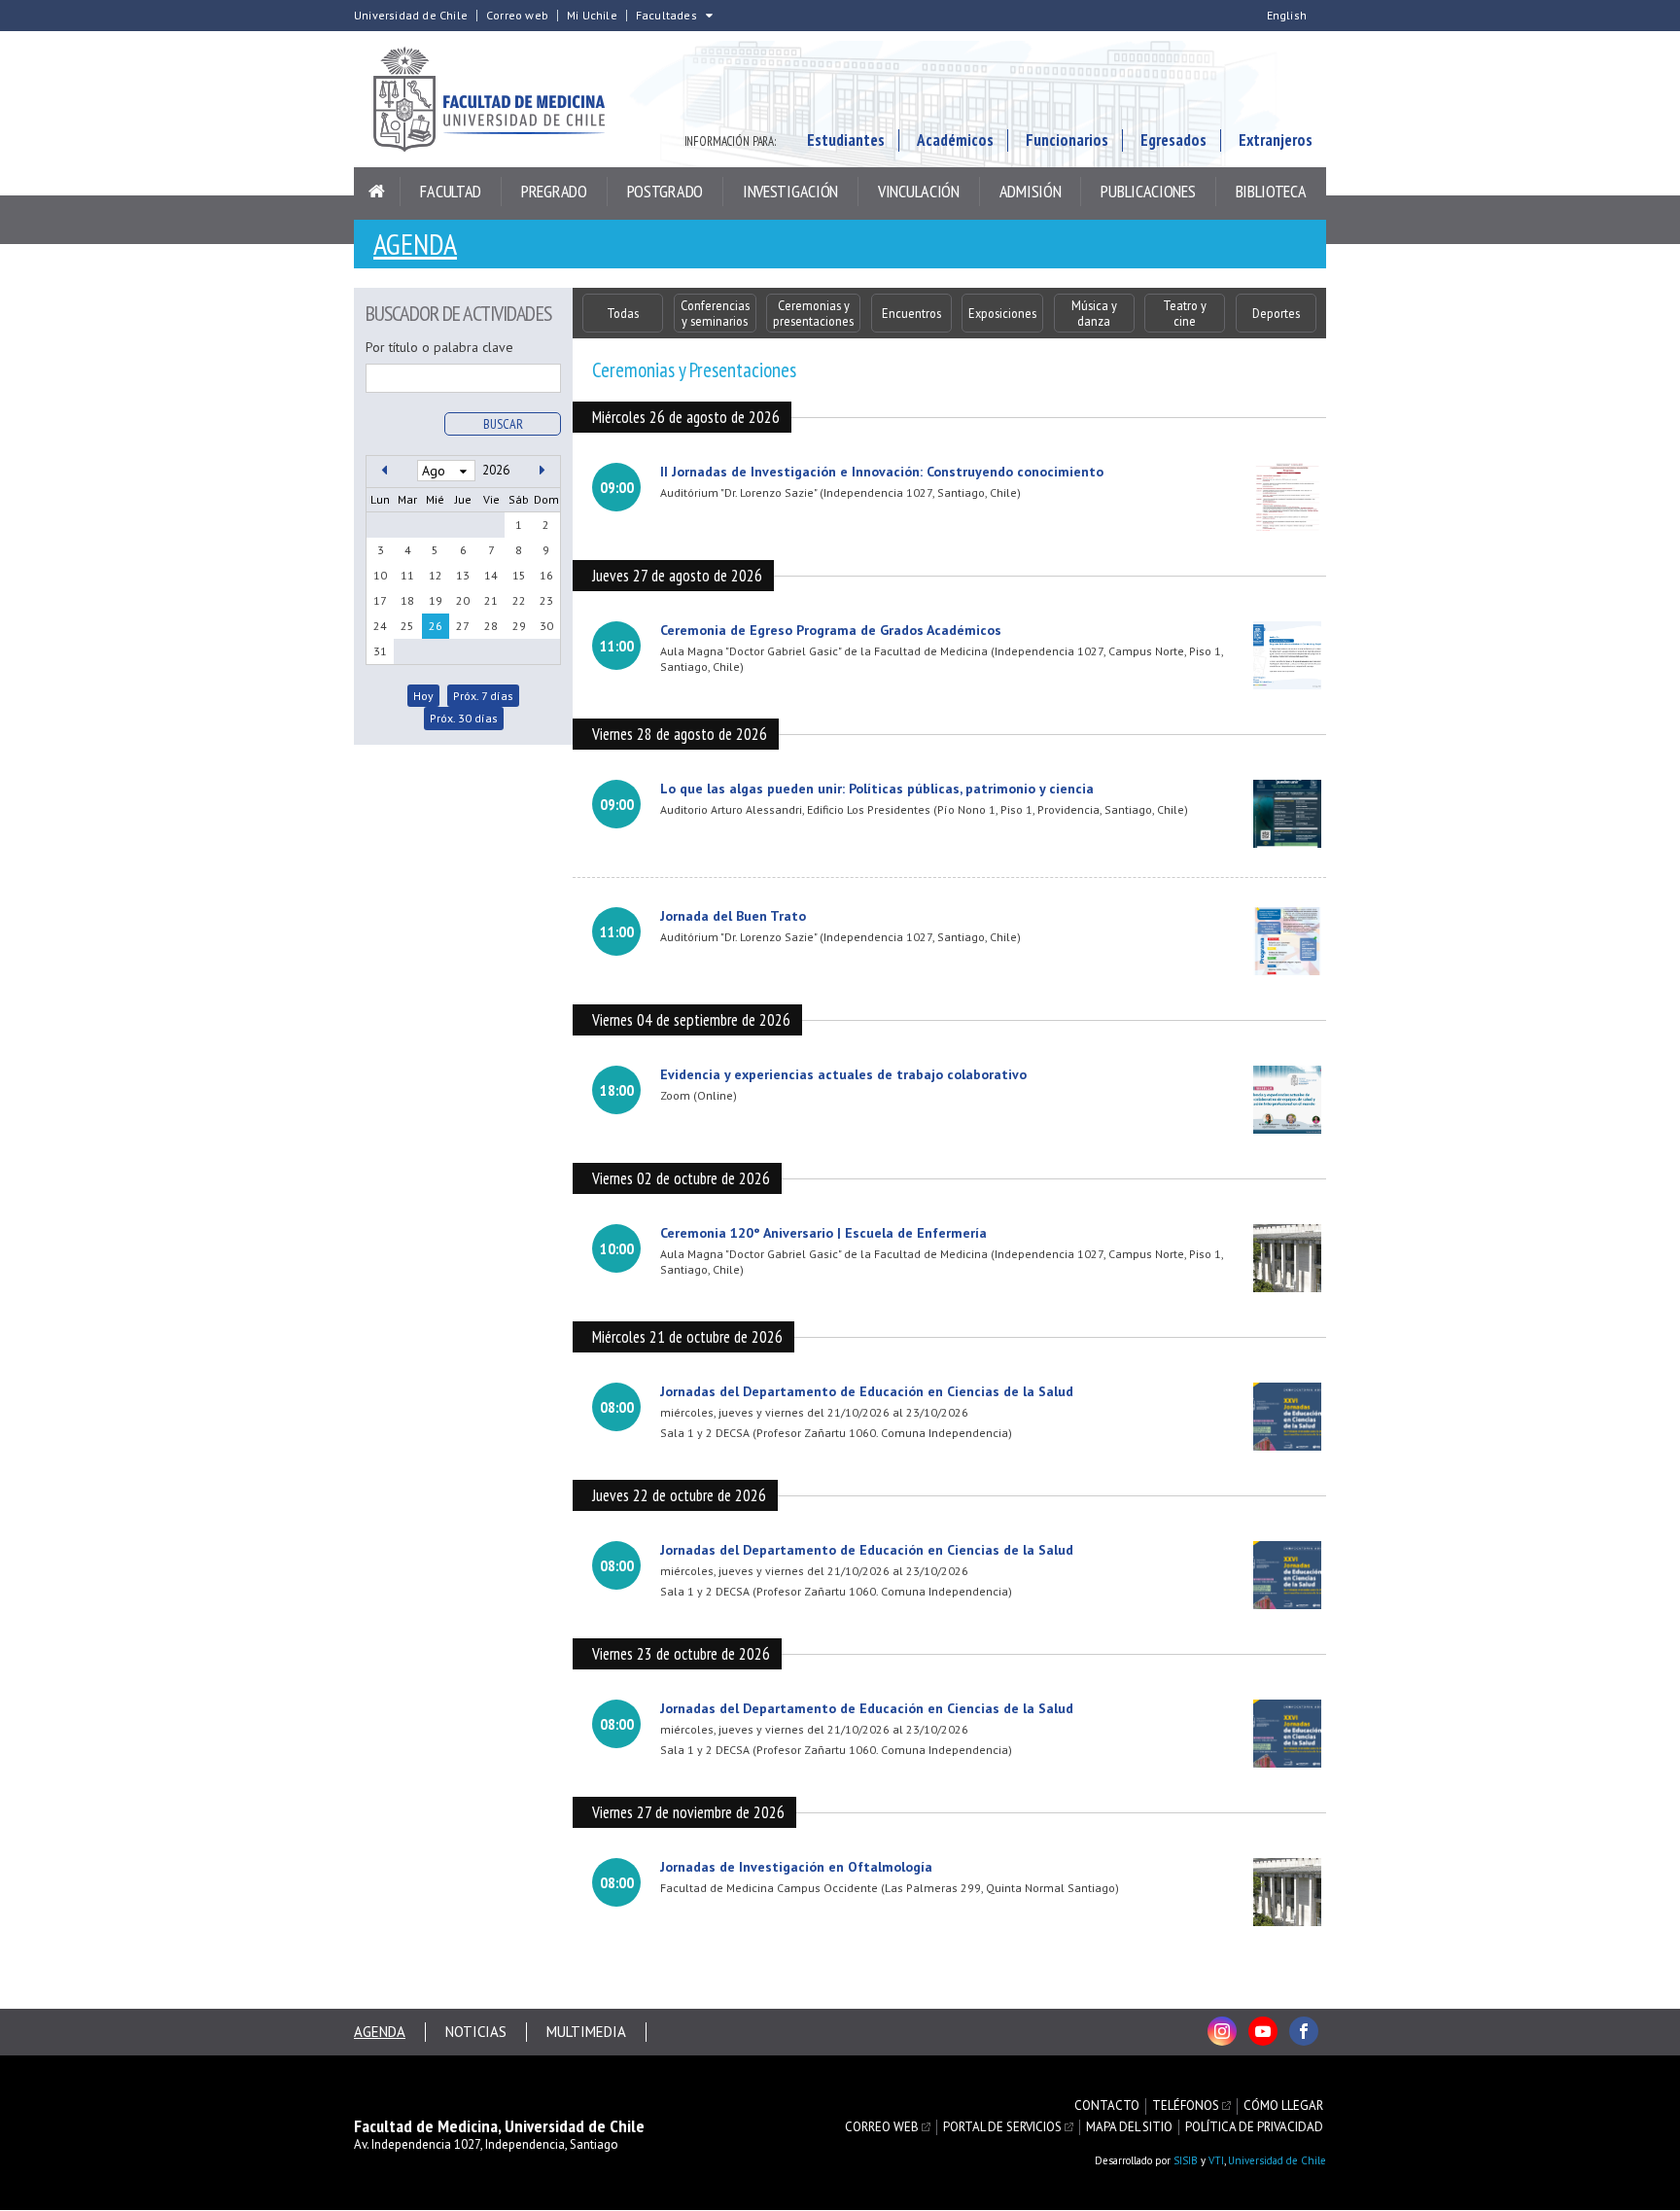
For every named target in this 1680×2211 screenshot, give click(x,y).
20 (463, 600)
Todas (623, 313)
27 (463, 626)
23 (546, 600)
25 (407, 626)
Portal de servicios (1002, 2127)
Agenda (415, 244)
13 (463, 575)
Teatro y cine (1185, 313)
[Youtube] (1263, 2031)
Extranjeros (1276, 140)
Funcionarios (1067, 140)
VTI (1216, 2160)
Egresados (1173, 140)
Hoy (423, 696)
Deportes (1276, 313)
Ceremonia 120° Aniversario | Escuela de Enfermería (823, 1233)
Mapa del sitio (1129, 2127)
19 (436, 600)
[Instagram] (1222, 2031)
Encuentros (911, 313)
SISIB (1186, 2160)
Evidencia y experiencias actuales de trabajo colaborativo (843, 1074)
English (1287, 16)
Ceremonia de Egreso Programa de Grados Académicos (831, 630)
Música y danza (1094, 313)
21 (491, 600)
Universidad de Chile (411, 16)
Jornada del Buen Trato (733, 916)
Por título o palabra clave (439, 347)
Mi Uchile (592, 16)
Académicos (955, 140)
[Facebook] (1304, 2031)
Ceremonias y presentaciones (813, 313)
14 (491, 575)
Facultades (666, 16)
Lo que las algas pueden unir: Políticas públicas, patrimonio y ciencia (877, 789)
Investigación (790, 191)
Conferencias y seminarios (715, 313)
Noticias (476, 2032)
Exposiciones (1002, 313)
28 (491, 626)
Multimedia (586, 2032)
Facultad (451, 191)
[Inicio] (377, 192)
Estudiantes (846, 140)
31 (380, 651)
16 (546, 575)
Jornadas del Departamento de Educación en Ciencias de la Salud (867, 1391)
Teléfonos (1186, 2106)
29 (519, 626)
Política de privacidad (1254, 2127)
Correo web (517, 16)
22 (519, 600)
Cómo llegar (1283, 2106)
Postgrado (665, 191)
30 (546, 626)
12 (436, 575)
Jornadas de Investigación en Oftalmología (796, 1867)
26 (436, 626)
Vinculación (919, 191)
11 (407, 575)
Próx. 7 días (483, 696)
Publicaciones (1148, 191)
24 (380, 626)
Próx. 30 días (464, 718)
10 (380, 575)
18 (407, 600)
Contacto (1107, 2106)
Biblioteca (1271, 191)
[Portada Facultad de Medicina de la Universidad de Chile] (500, 99)
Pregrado (554, 191)
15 (519, 575)
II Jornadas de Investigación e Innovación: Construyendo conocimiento (882, 472)
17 (380, 600)
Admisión (1031, 191)
